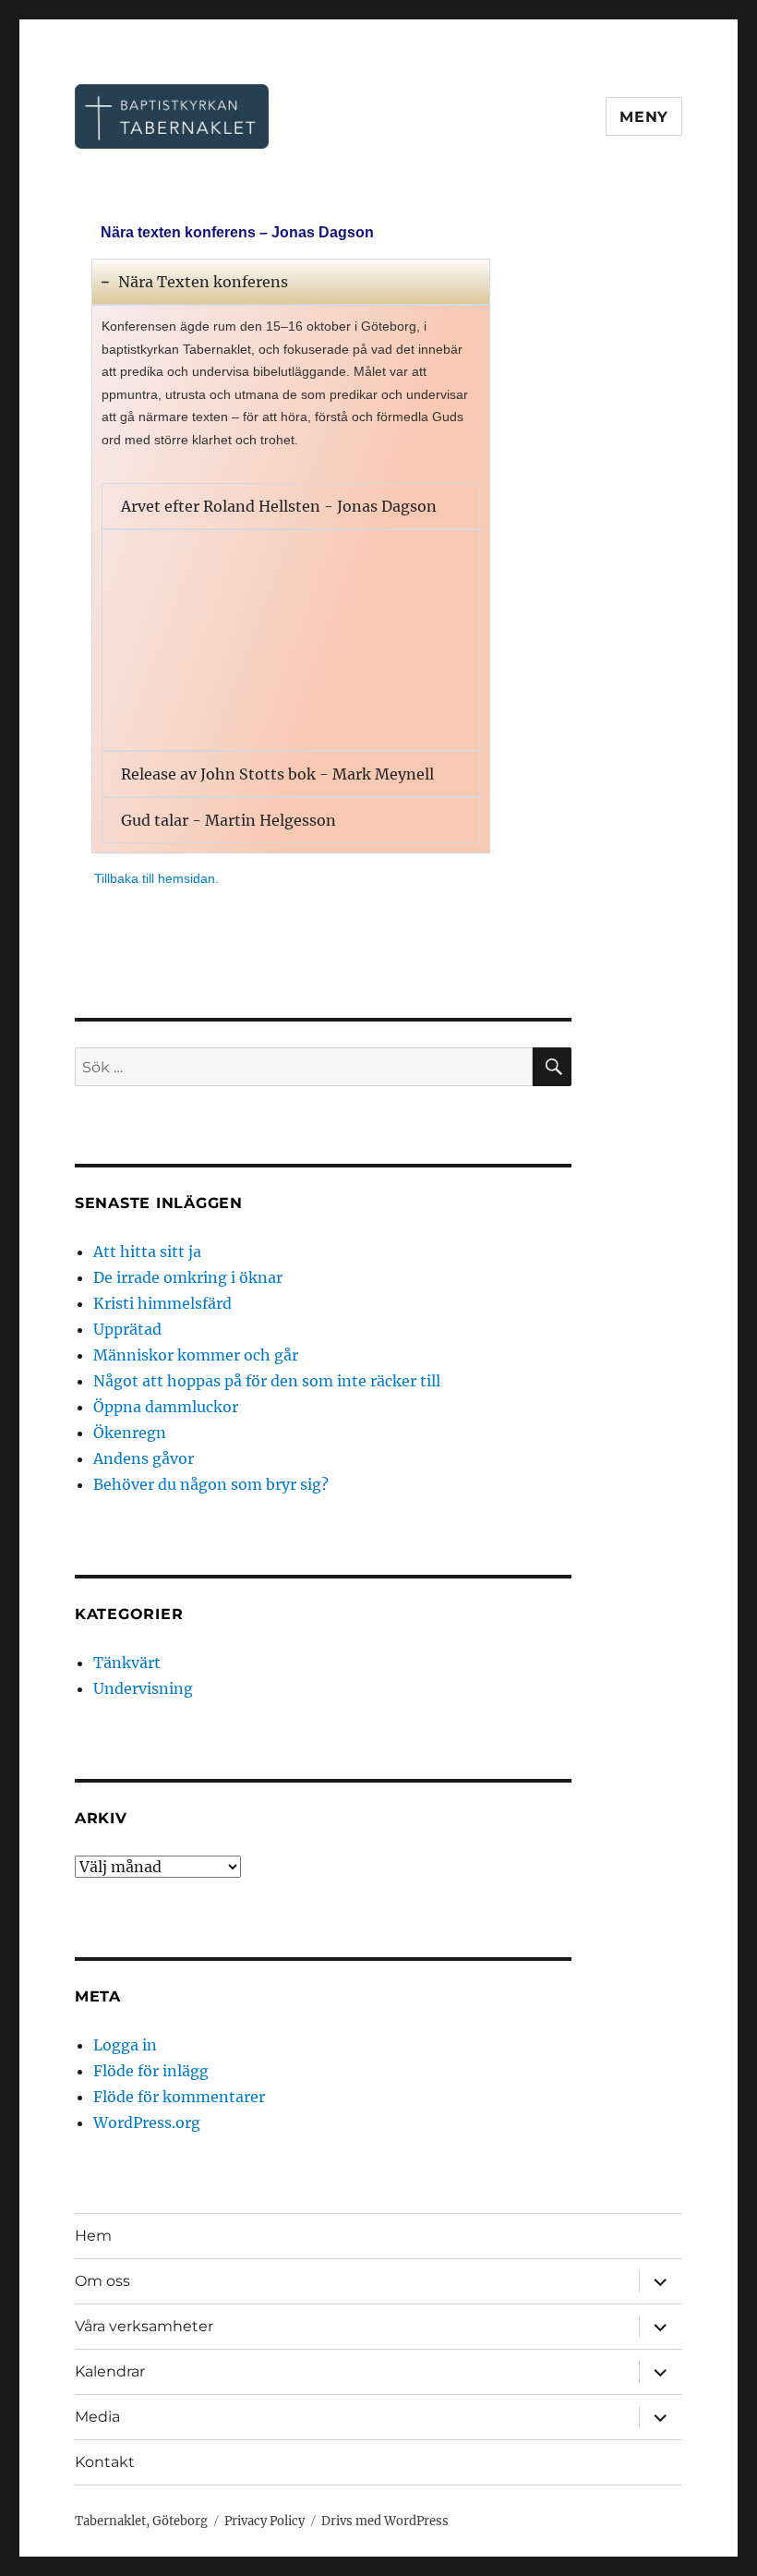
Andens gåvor (144, 1458)
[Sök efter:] (304, 1067)
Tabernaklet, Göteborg (141, 2521)
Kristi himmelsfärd (162, 1303)
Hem (93, 2236)
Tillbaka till (126, 878)
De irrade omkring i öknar (188, 1277)
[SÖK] (552, 1067)
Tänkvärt (127, 1663)
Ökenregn (130, 1433)
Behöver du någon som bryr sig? (211, 1484)
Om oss (102, 2281)
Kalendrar (110, 2371)
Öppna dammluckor (166, 1407)
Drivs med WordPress (385, 2521)
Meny (644, 117)
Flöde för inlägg (151, 2071)
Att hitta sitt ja (147, 1252)
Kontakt (105, 2462)
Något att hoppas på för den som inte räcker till (267, 1381)
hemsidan (186, 878)
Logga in (125, 2045)
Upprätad (127, 1329)
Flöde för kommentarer (179, 2097)
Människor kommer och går (196, 1355)
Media (97, 2417)
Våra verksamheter (144, 2326)
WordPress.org (147, 2122)
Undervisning (143, 1688)
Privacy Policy (264, 2521)
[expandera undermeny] (660, 2281)
